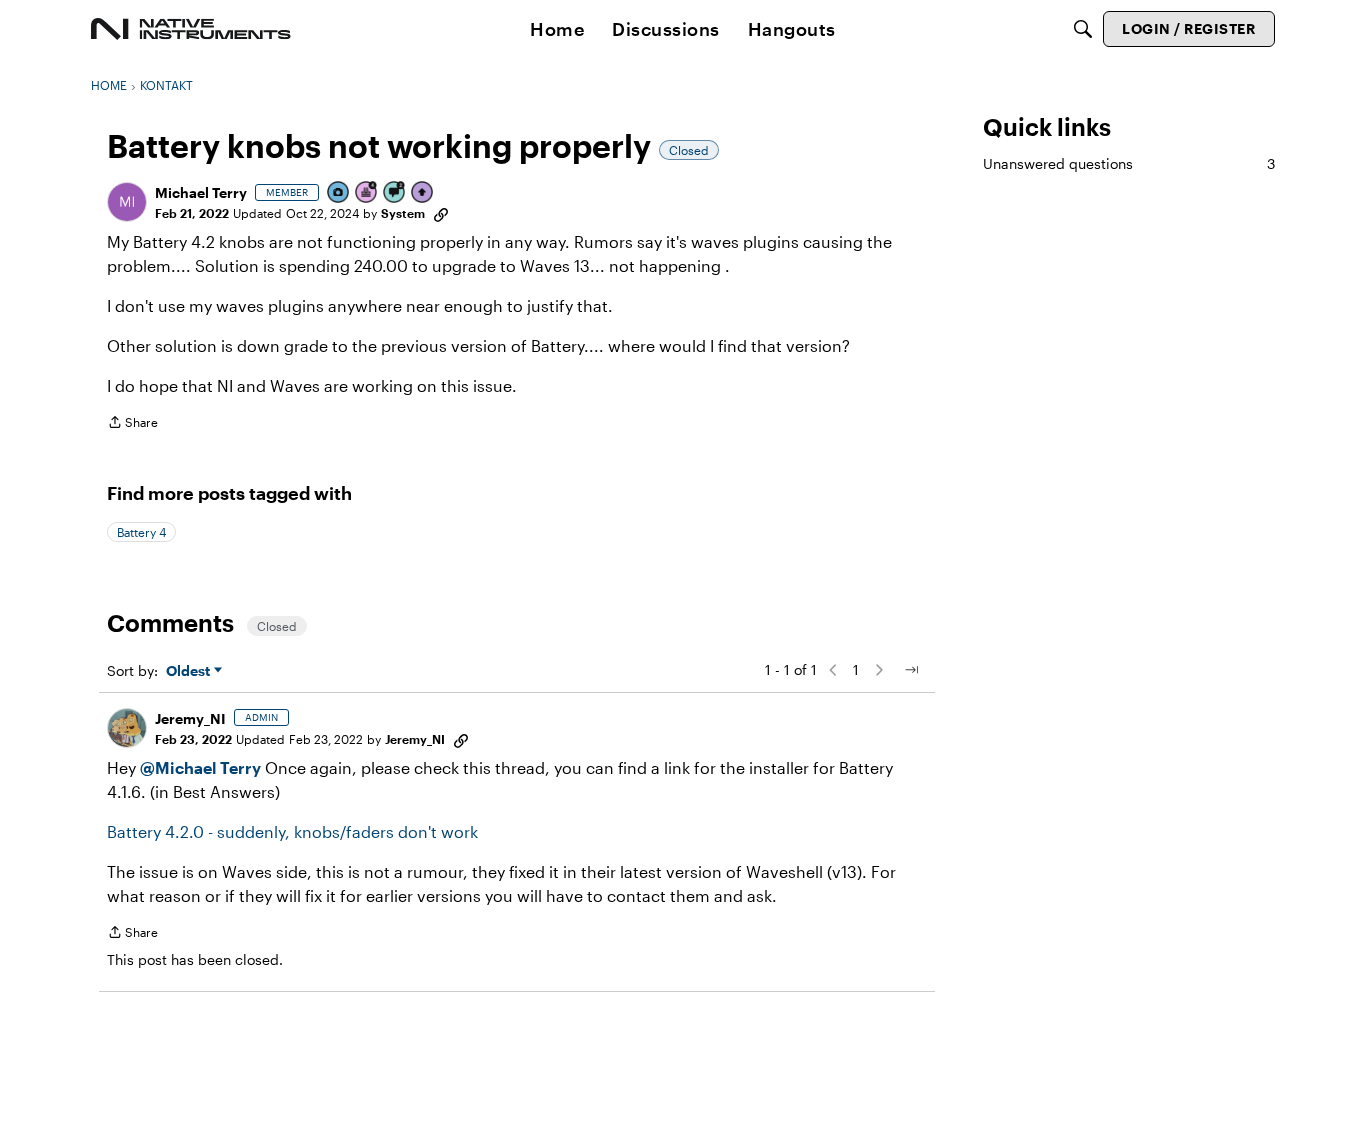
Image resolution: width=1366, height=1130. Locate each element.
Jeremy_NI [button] (190, 718)
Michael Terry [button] (201, 192)
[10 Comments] (395, 193)
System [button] (403, 213)
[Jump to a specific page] (911, 670)
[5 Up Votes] (423, 193)
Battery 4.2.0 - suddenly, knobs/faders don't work (292, 831)
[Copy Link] (441, 213)
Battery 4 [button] (141, 532)
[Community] (191, 29)
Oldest (190, 671)
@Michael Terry (200, 767)
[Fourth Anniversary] (367, 193)
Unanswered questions (1129, 163)
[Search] (1083, 29)
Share (132, 424)
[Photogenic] (339, 193)
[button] (127, 202)
